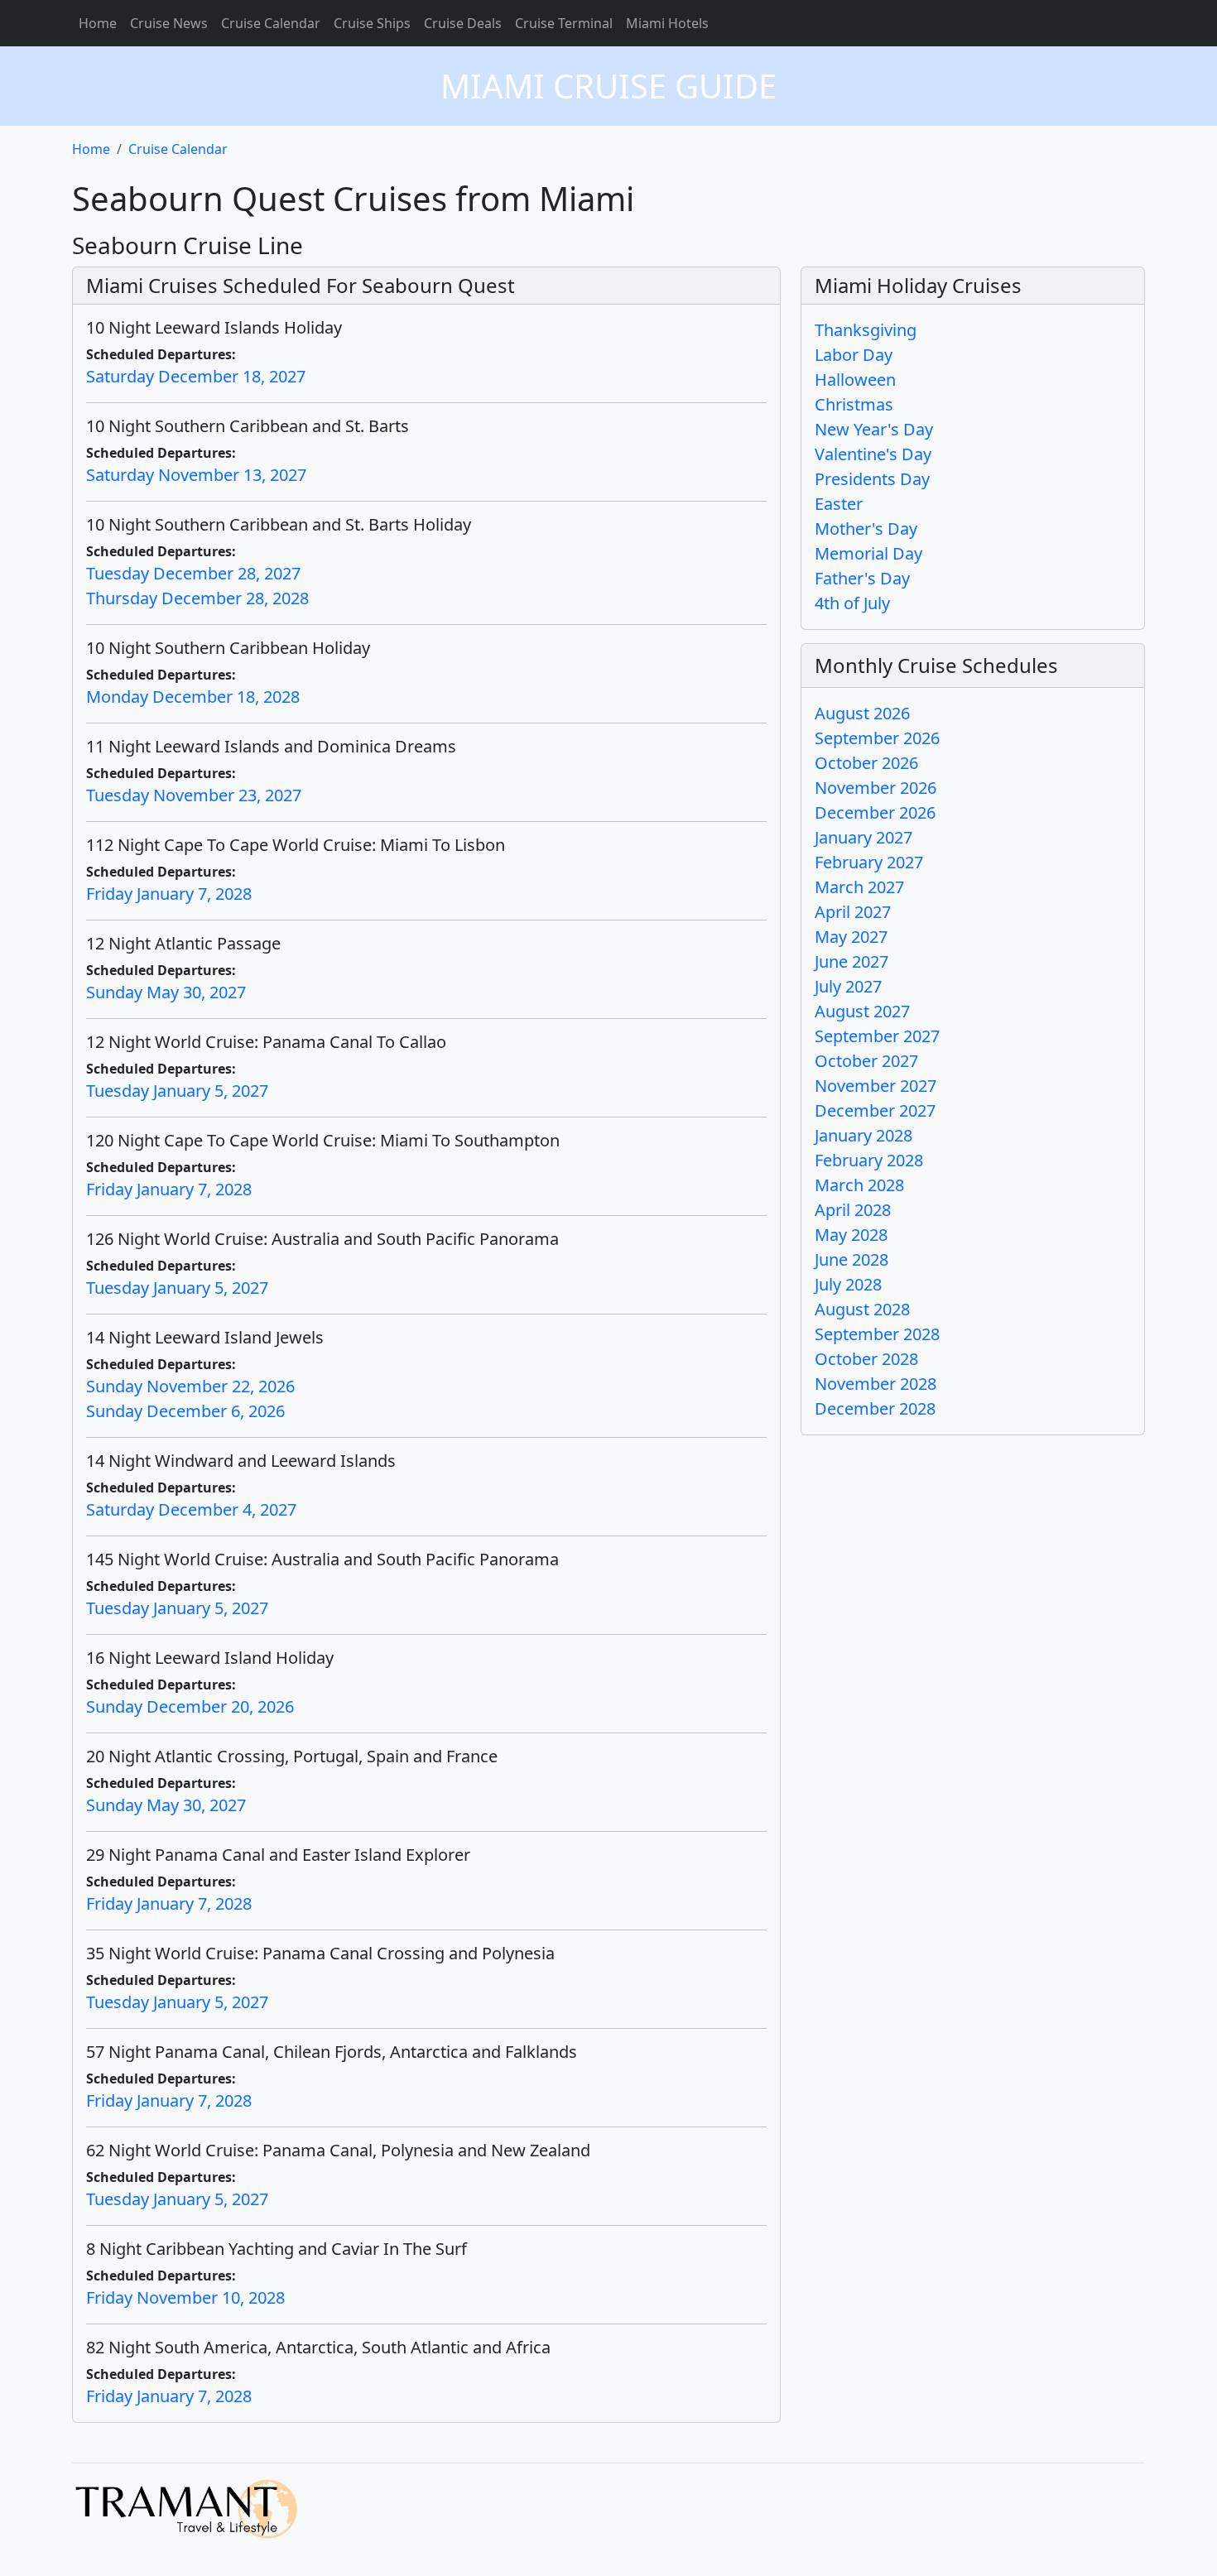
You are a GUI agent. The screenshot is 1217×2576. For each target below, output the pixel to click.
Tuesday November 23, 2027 (194, 795)
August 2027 (862, 1011)
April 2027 (853, 912)
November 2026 (875, 788)
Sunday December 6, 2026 (185, 1411)
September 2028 (877, 1334)
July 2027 (848, 986)
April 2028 (853, 1210)
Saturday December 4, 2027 (191, 1509)
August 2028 (862, 1309)
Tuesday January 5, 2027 (177, 1091)
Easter (839, 504)
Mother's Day (866, 529)
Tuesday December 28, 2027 (193, 573)
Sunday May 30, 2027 (166, 992)
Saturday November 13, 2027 (196, 475)
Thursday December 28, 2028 (197, 598)
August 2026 (862, 713)
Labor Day (854, 355)
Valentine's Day (873, 454)
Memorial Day (868, 553)
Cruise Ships (372, 23)
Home (98, 23)
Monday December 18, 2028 (193, 697)
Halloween (855, 380)
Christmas (854, 404)
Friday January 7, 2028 (169, 894)
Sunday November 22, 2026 (190, 1386)
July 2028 (848, 1284)
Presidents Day (872, 479)
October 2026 (866, 763)
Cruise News (169, 23)
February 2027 (869, 862)
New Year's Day (874, 429)
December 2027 (875, 1110)
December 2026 (875, 812)
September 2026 (877, 738)
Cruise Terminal (564, 23)
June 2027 (851, 961)
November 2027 (875, 1086)
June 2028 (851, 1259)
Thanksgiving (866, 330)
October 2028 (866, 1359)
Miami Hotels (667, 23)
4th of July (852, 603)
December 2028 (875, 1408)
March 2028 (859, 1185)
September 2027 (877, 1036)
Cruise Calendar (271, 23)
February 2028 (869, 1160)
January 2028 (863, 1135)
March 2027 (859, 887)
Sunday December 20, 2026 (190, 1706)
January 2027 (863, 837)
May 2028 (851, 1235)
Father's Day (862, 578)
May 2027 (851, 937)
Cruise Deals (463, 23)
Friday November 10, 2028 (185, 2297)
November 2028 (875, 1384)
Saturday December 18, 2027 (196, 376)
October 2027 (866, 1061)
